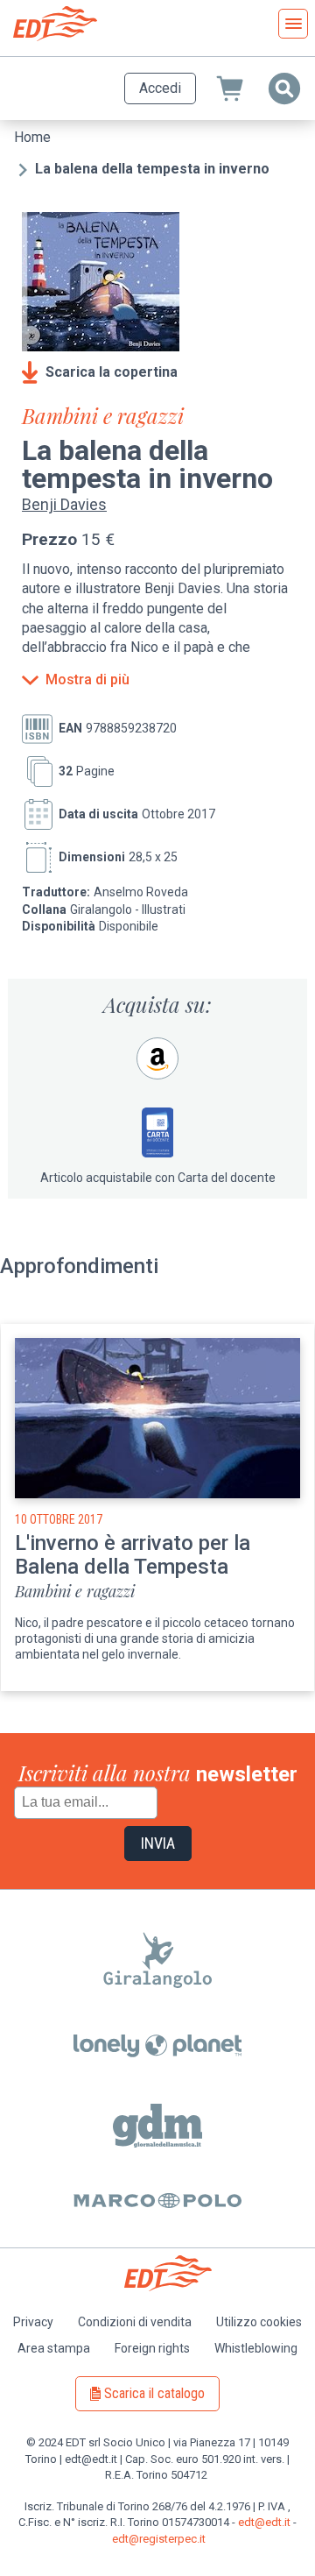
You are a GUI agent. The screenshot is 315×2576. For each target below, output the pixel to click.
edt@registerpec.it (159, 2539)
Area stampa (54, 2348)
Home (32, 137)
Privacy (33, 2322)
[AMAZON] (157, 1058)
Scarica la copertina (112, 372)
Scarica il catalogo (154, 2393)
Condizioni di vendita (135, 2322)
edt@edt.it (264, 2522)
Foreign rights (152, 2348)
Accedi (160, 88)
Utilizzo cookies (259, 2322)
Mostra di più (87, 680)
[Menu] (293, 24)
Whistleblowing (256, 2348)
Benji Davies (64, 504)
